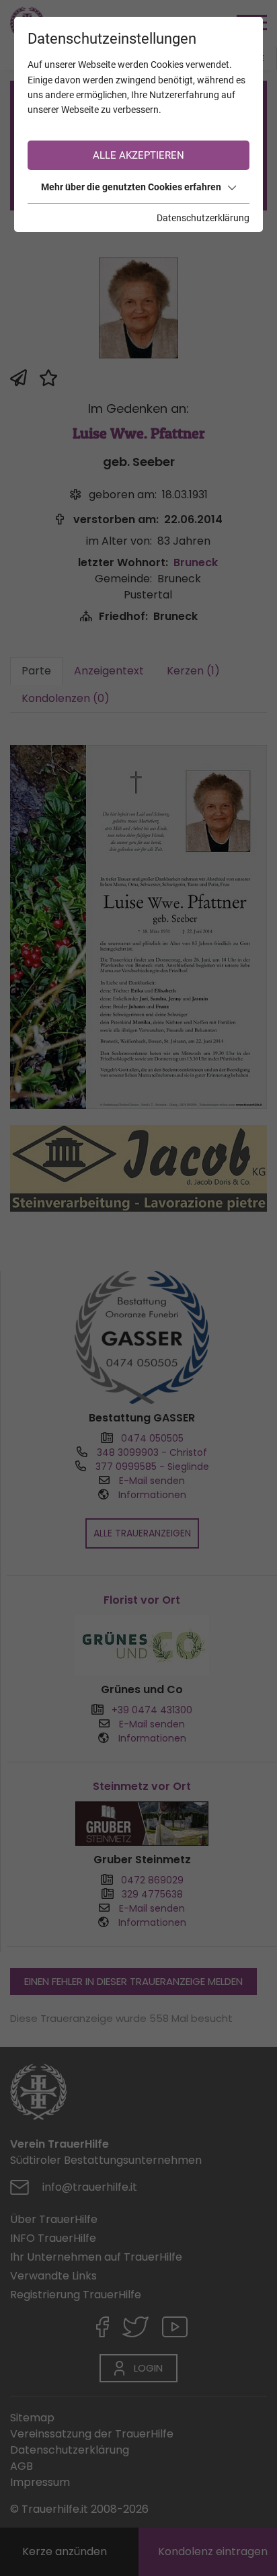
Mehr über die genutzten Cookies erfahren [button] (131, 187)
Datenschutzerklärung (203, 218)
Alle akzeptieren (138, 155)
